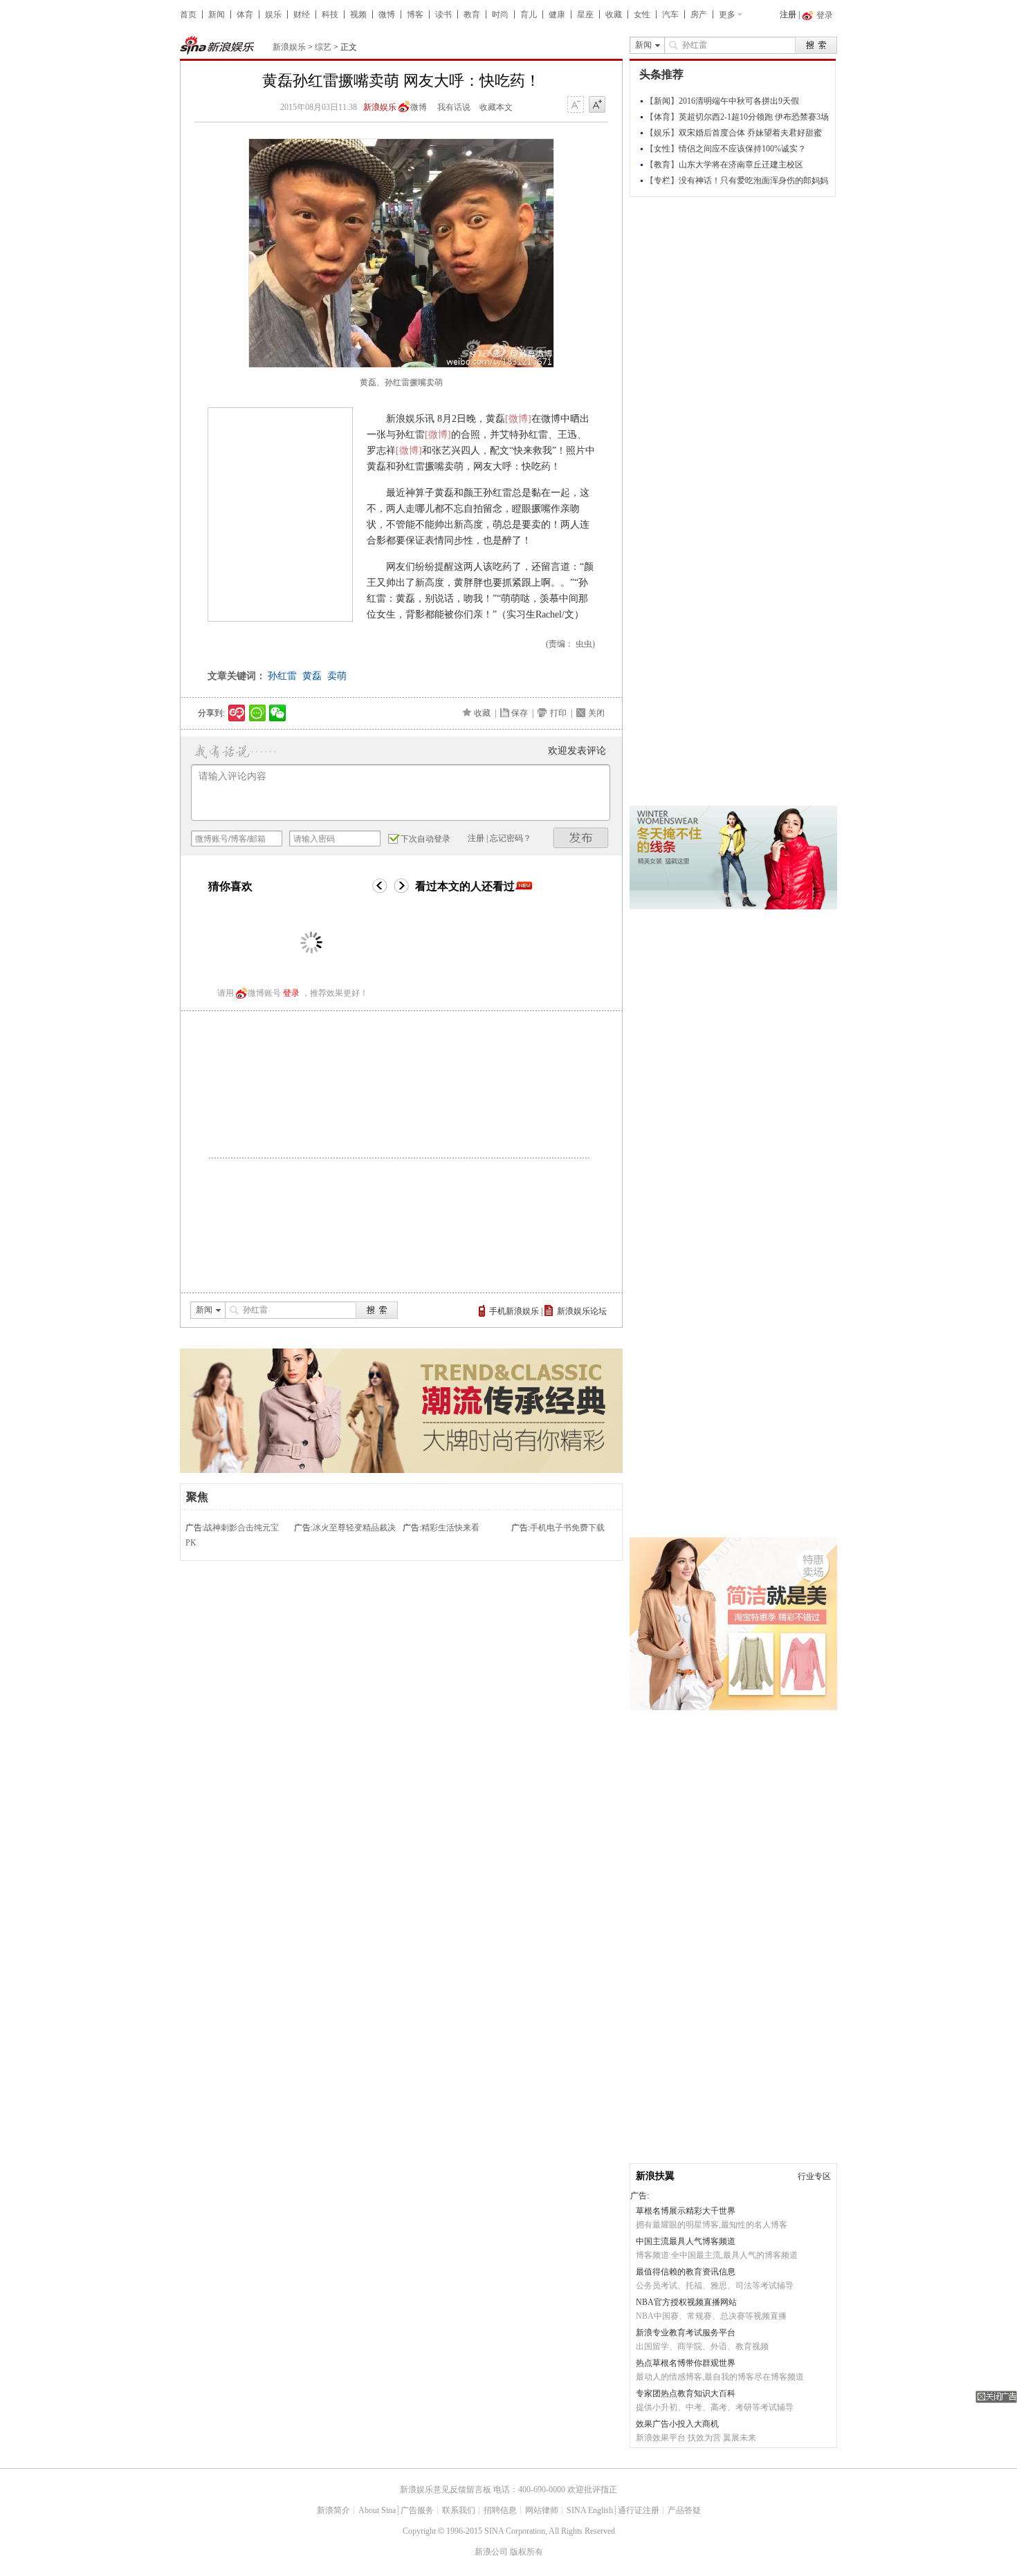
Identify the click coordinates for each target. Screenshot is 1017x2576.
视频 (358, 15)
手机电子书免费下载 (567, 1528)
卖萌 (337, 676)
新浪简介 (333, 2510)
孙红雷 (282, 676)
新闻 (217, 15)
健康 (557, 15)
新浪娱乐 (289, 47)
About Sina (377, 2510)
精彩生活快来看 (450, 1528)
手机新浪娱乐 (514, 1311)
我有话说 (454, 107)
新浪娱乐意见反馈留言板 (446, 2490)
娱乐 (273, 15)
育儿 (529, 15)
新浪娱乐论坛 (582, 1311)
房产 (699, 15)
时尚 (500, 15)
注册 (788, 15)
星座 (585, 15)
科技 (330, 15)
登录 (291, 993)
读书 (443, 15)
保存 (520, 713)
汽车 (670, 15)
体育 (245, 15)
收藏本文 (496, 107)
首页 (188, 15)
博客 (415, 15)
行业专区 (814, 2176)
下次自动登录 (425, 839)
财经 (302, 15)
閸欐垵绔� (581, 838)
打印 (558, 713)
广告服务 (417, 2510)
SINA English (590, 2510)
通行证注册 (639, 2510)
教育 (472, 15)
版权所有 (526, 2552)
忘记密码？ (511, 838)
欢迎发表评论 (577, 751)
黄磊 (312, 676)
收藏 (614, 15)
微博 (387, 15)
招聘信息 (500, 2510)
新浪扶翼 (655, 2176)
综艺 (323, 47)
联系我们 (459, 2510)
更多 (727, 15)
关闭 (596, 713)
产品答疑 (684, 2510)
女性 (642, 15)
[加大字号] (597, 105)
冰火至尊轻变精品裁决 (354, 1528)
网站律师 (542, 2510)
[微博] (518, 419)
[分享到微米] (237, 713)
